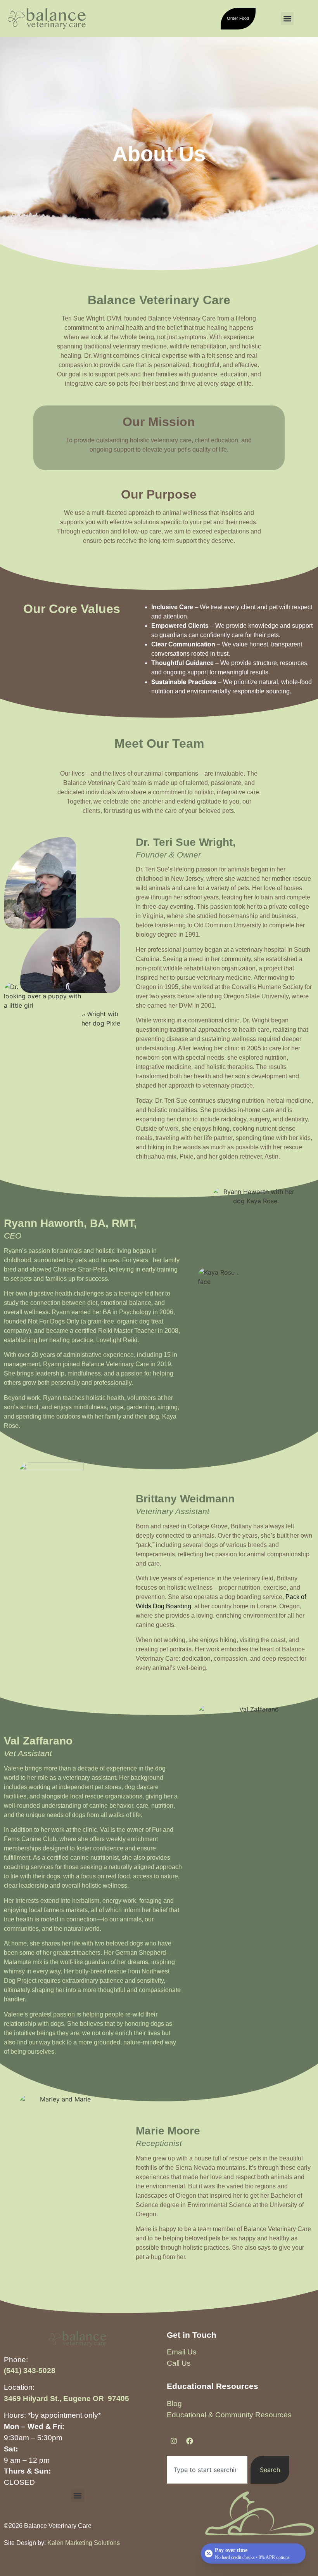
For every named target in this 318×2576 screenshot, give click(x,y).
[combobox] (207, 2470)
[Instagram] (174, 2441)
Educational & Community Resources (229, 2415)
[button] (287, 18)
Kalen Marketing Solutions (84, 2543)
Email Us (182, 2352)
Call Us (179, 2363)
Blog (174, 2404)
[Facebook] (190, 2441)
